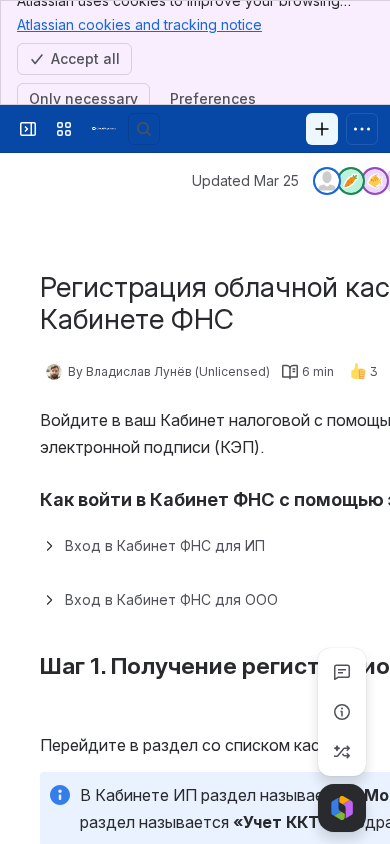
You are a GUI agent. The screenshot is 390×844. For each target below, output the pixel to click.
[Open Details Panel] (342, 712)
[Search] (144, 129)
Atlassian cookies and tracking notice (139, 24)
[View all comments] (342, 672)
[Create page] (342, 752)
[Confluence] (104, 129)
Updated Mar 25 (245, 180)
